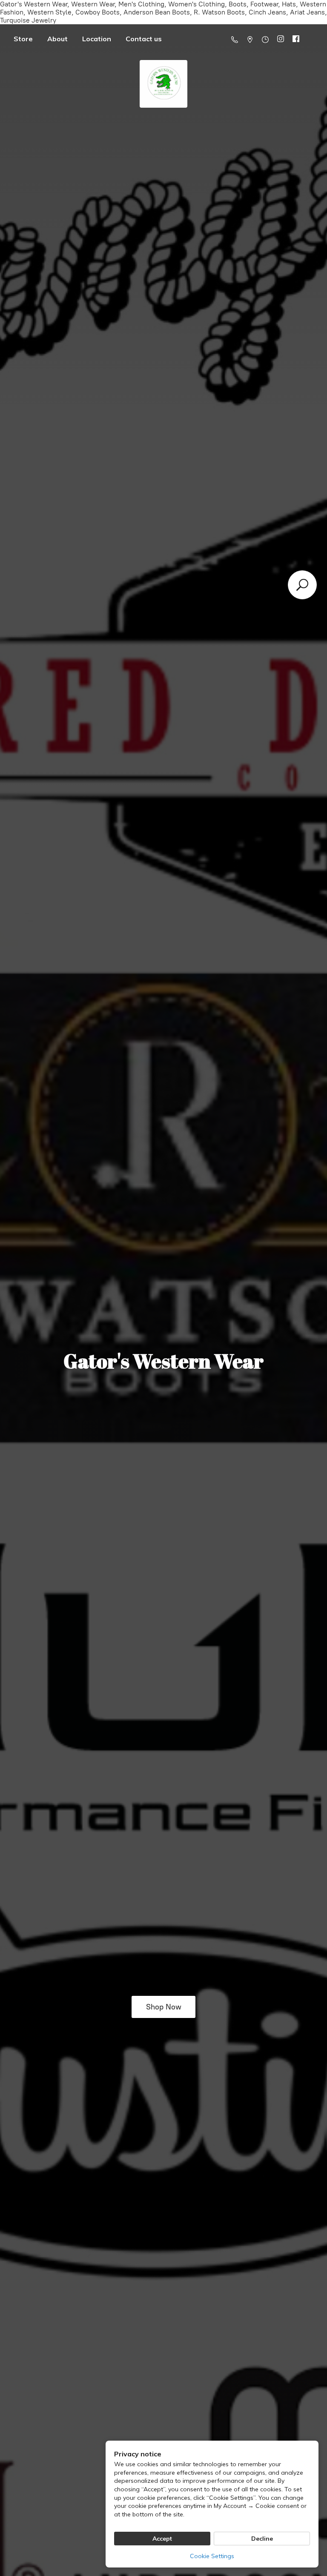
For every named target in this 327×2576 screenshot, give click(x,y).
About (57, 39)
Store (23, 39)
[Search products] (302, 585)
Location (97, 39)
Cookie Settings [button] (212, 2556)
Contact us (144, 39)
